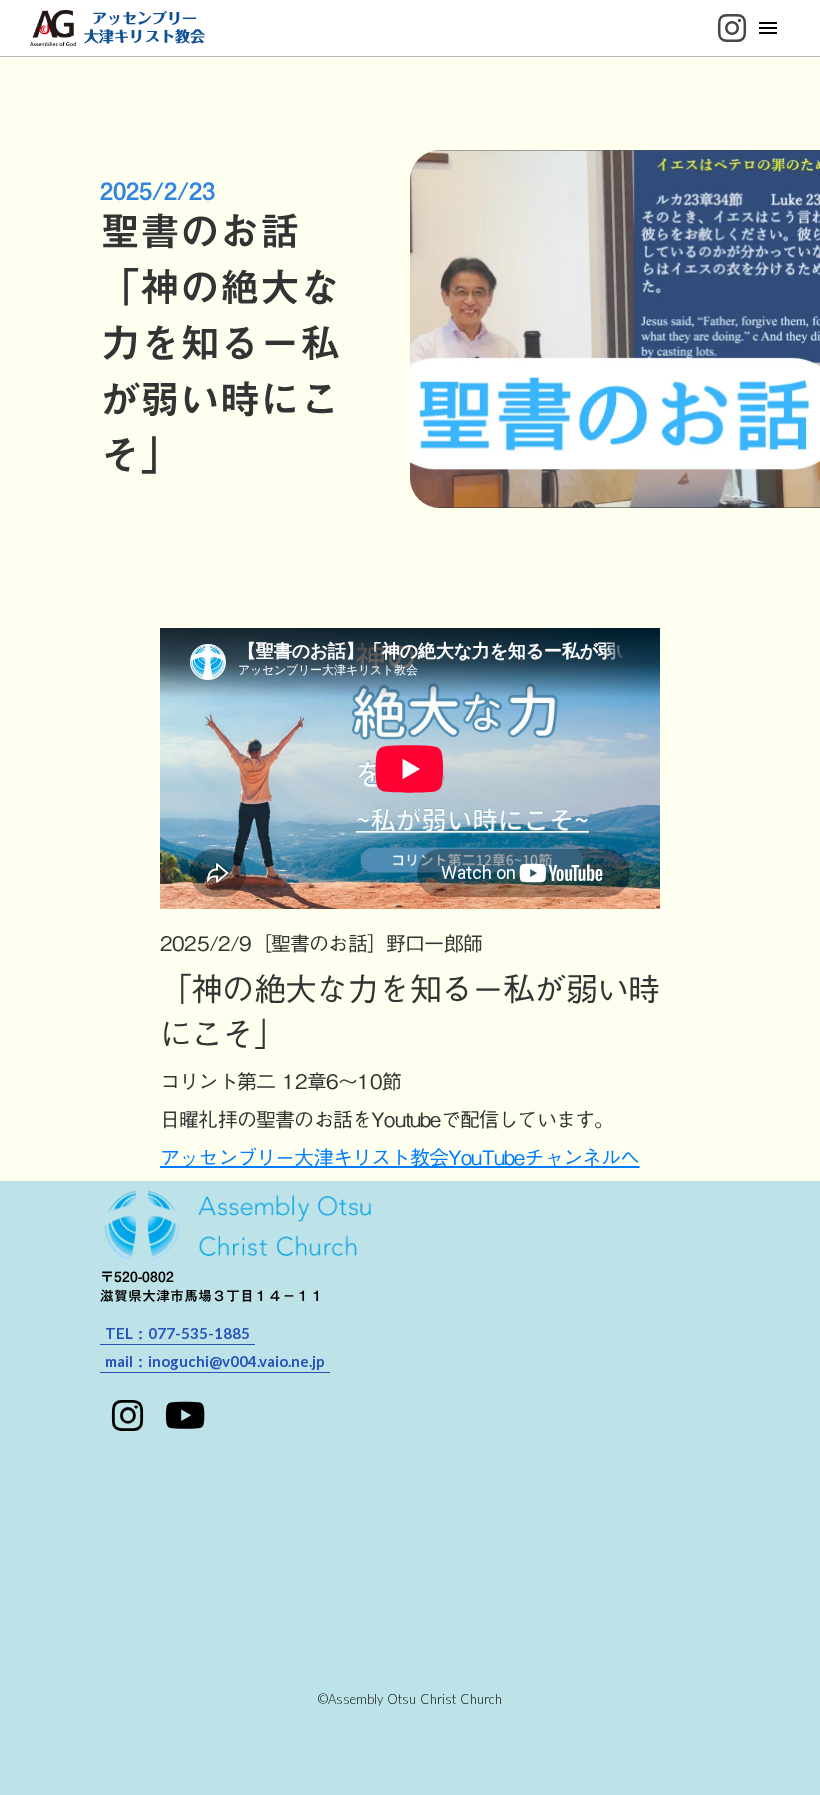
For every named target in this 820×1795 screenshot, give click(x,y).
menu (768, 28)
